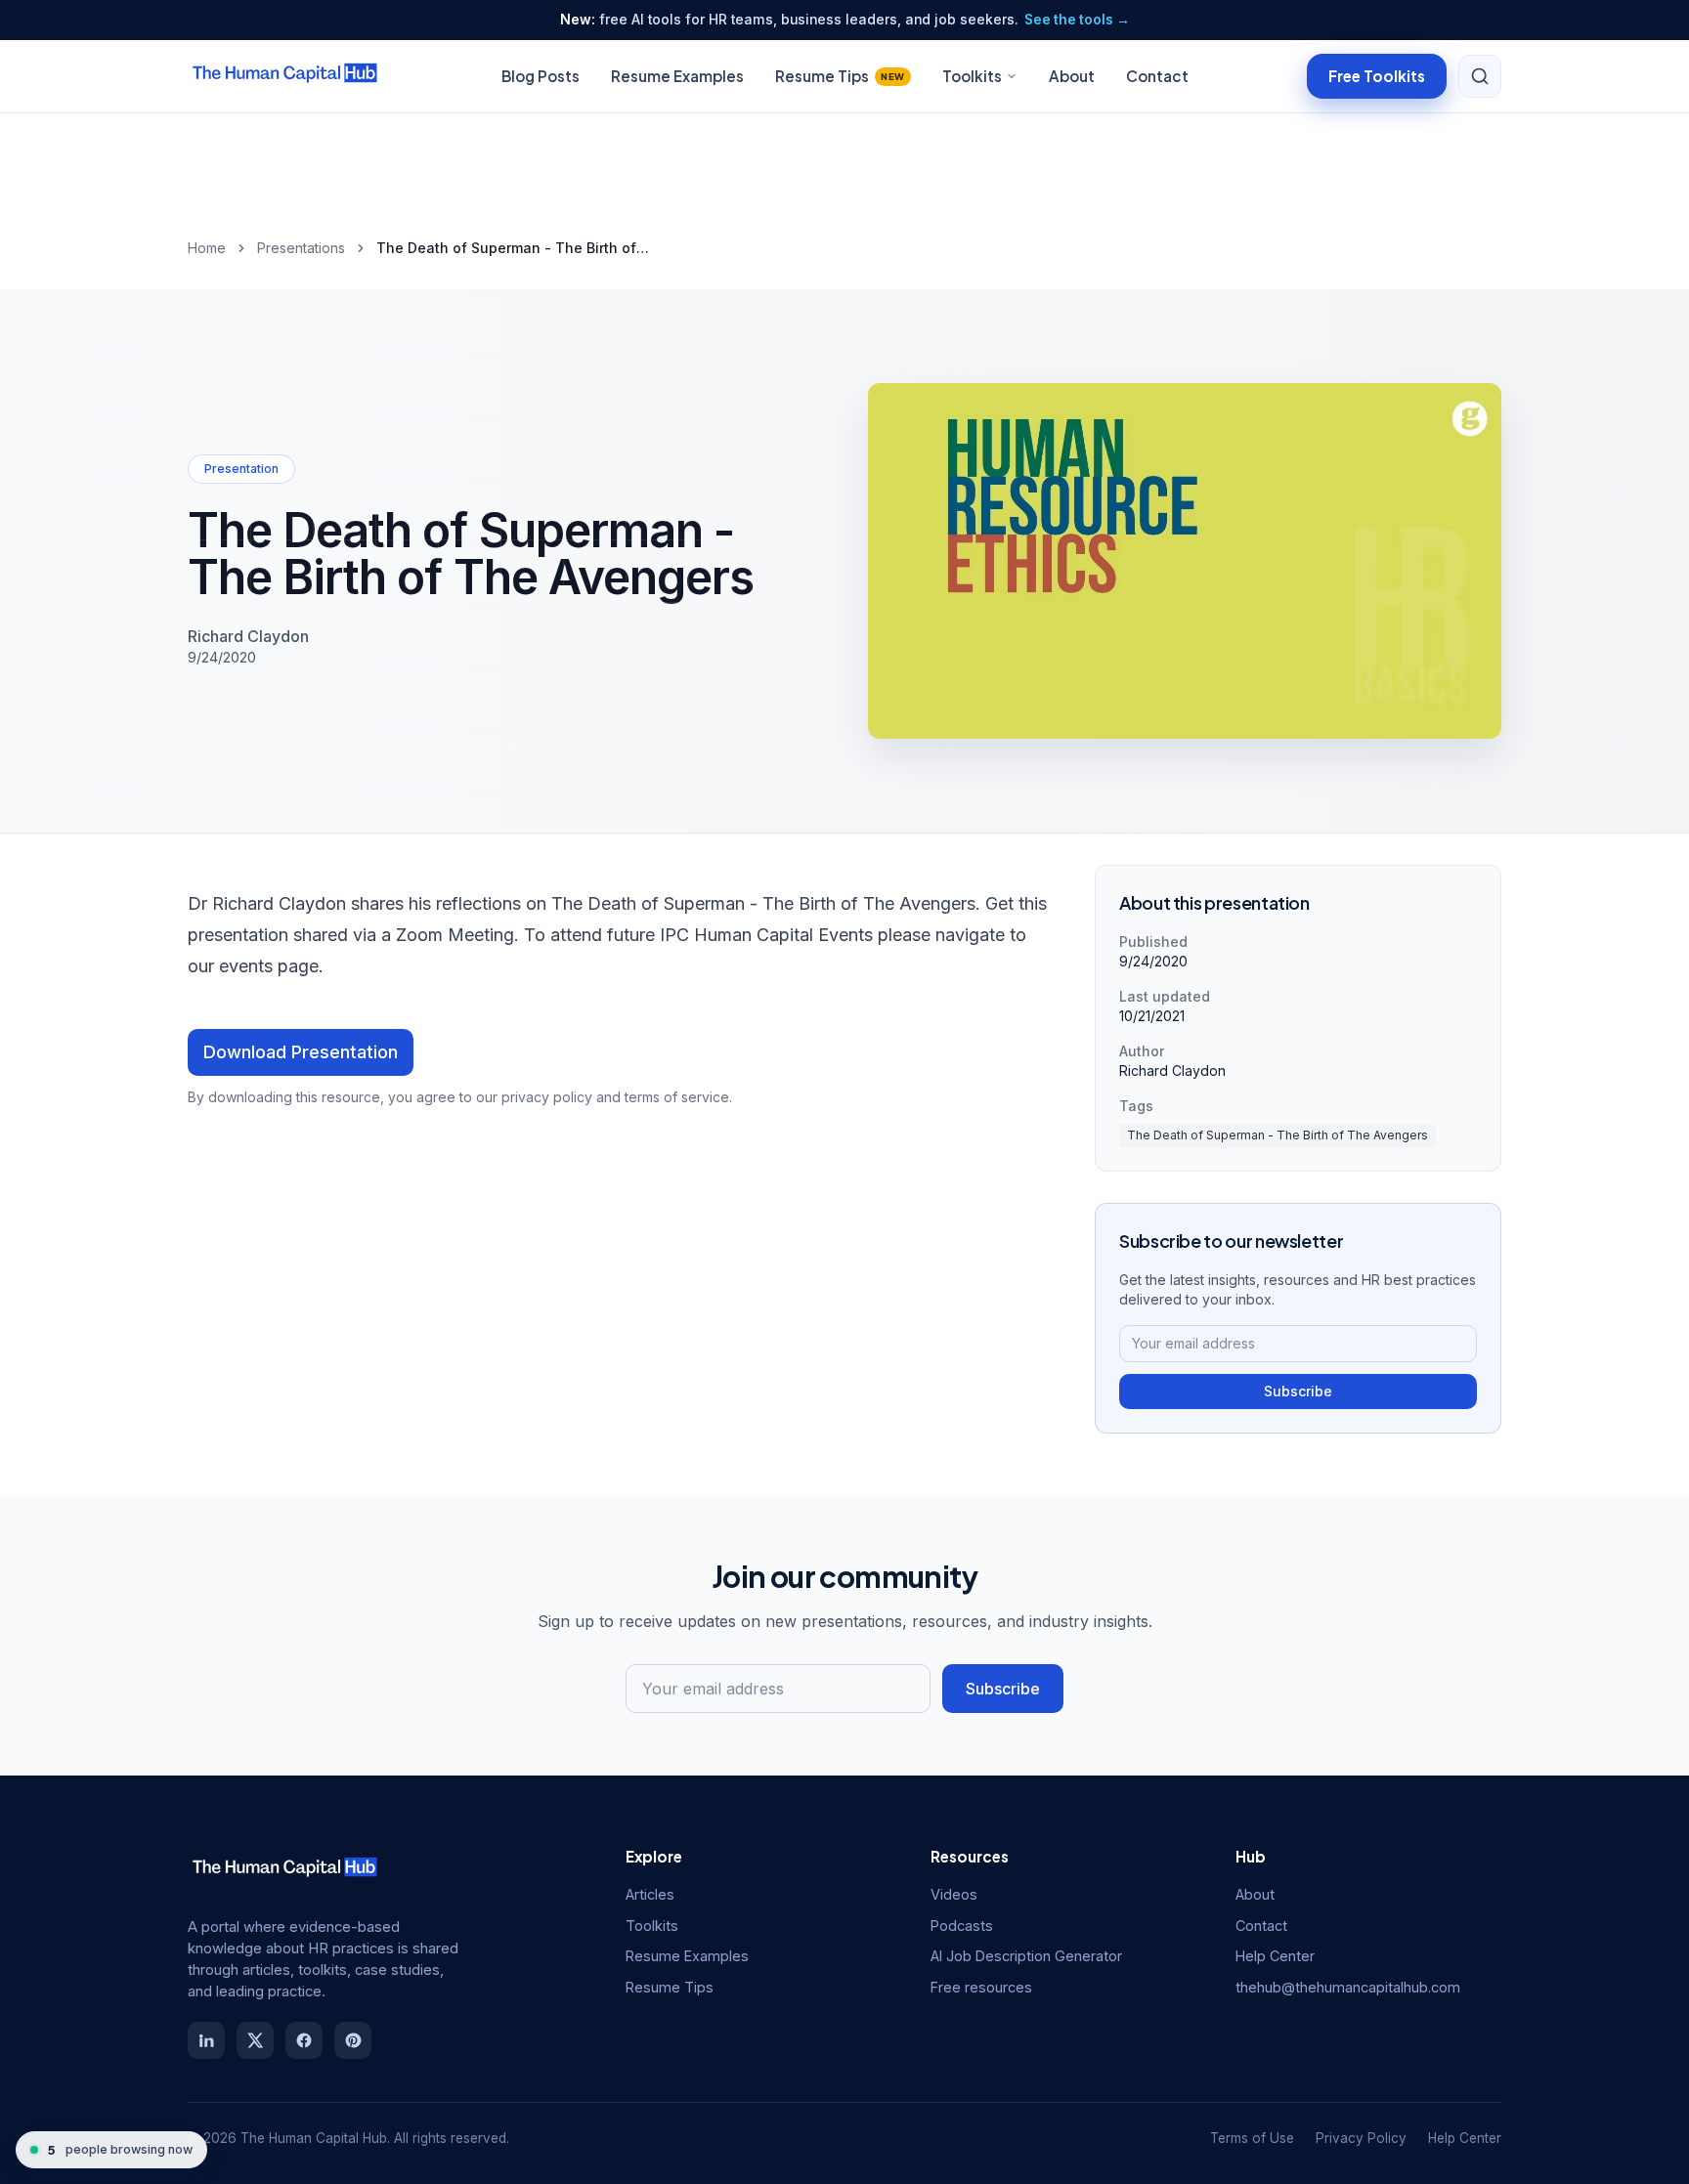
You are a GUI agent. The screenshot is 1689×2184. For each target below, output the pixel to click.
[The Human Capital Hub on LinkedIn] (206, 2040)
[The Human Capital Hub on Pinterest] (353, 2040)
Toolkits (972, 76)
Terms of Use (1252, 2138)
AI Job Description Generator (1026, 1956)
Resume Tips (840, 76)
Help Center (1275, 1956)
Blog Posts (541, 76)
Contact (1157, 76)
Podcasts (962, 1926)
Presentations (301, 248)
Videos (954, 1894)
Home (207, 248)
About (1072, 76)
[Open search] (1480, 76)
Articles (650, 1894)
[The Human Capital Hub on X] (255, 2040)
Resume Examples (677, 76)
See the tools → (1077, 20)
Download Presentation (301, 1052)
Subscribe (1298, 1391)
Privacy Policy (1361, 2138)
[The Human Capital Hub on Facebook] (304, 2040)
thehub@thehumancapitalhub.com (1348, 1987)
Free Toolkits (1377, 75)
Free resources (981, 1987)
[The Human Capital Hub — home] (285, 76)
